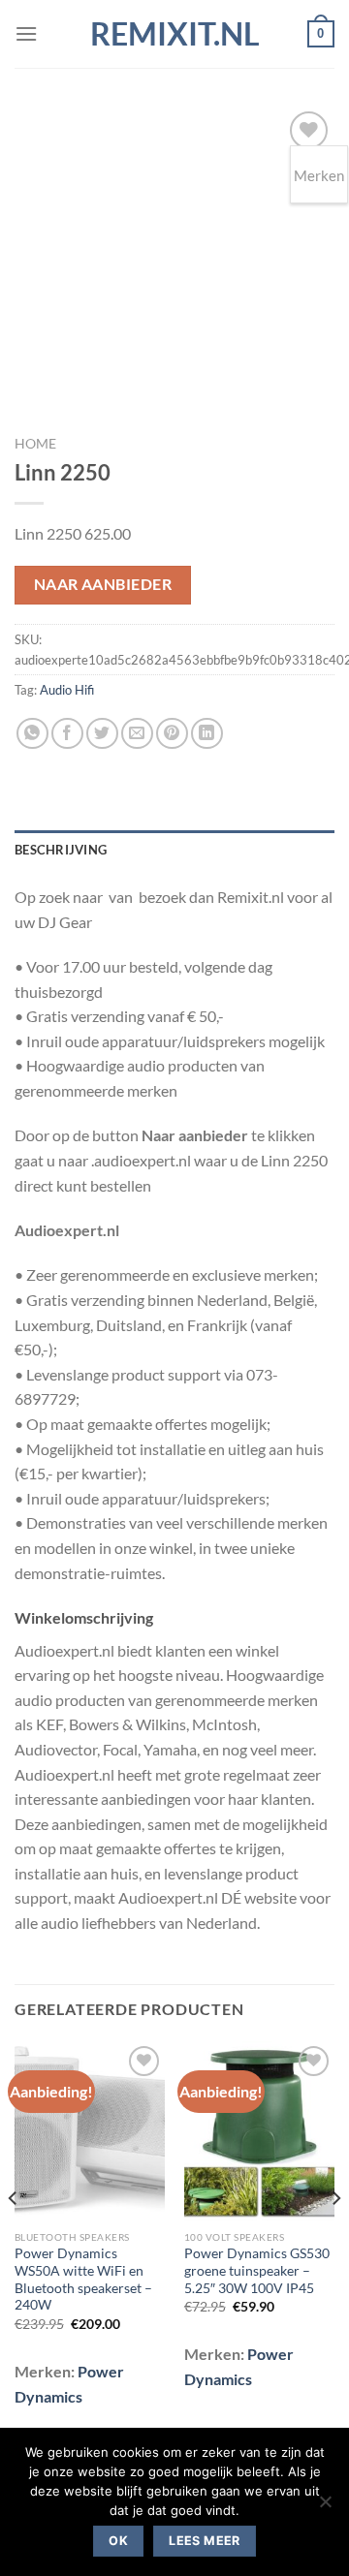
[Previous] (14, 2237)
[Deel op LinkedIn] (207, 734)
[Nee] (325, 2507)
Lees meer (204, 2541)
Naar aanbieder (103, 584)
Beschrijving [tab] (61, 850)
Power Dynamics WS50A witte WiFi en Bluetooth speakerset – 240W (83, 2279)
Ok (118, 2541)
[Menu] (26, 33)
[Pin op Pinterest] (172, 734)
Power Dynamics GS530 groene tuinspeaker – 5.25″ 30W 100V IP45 (257, 2270)
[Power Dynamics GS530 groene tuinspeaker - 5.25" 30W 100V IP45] (259, 2131)
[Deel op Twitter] (102, 734)
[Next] (335, 2237)
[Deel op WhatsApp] (32, 734)
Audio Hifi (67, 690)
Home (35, 444)
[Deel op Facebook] (67, 734)
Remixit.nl (175, 34)
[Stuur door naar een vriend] (137, 734)
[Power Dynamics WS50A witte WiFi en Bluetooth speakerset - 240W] (90, 2131)
